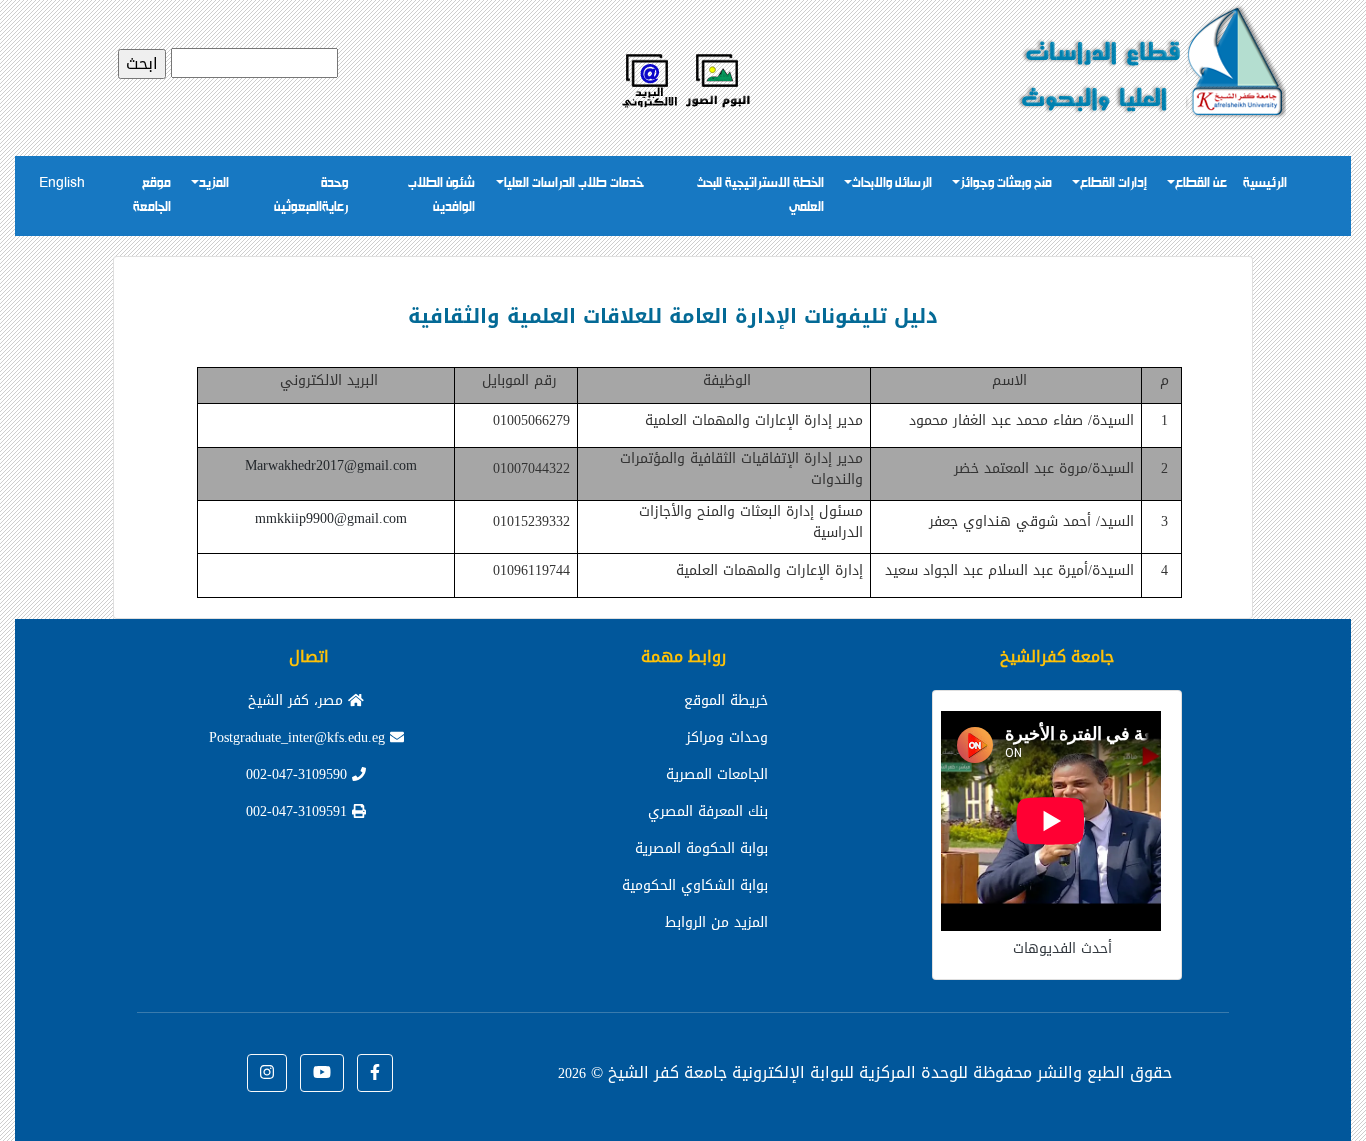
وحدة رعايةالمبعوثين (311, 195)
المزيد (214, 183)
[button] (375, 1073)
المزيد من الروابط (716, 922)
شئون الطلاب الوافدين (441, 195)
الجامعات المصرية (717, 774)
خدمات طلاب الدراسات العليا (574, 183)
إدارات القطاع (1113, 183)
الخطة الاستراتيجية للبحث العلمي (760, 195)
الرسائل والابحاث (892, 183)
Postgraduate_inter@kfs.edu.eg (299, 737)
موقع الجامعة (152, 195)
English (62, 183)
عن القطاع (1201, 183)
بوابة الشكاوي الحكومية (695, 885)
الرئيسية (1265, 183)
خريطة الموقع (726, 700)
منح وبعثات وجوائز (1006, 183)
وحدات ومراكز (727, 737)
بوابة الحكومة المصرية (701, 848)
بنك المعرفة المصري (708, 811)
